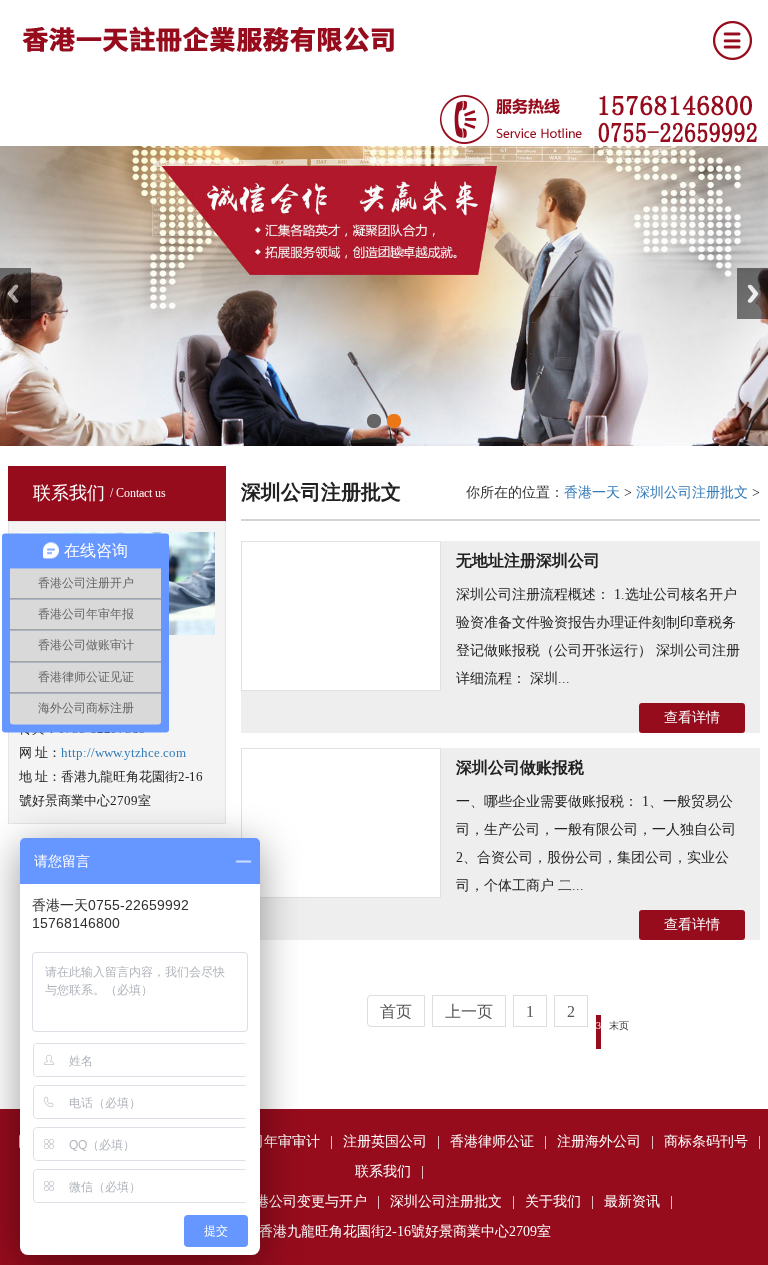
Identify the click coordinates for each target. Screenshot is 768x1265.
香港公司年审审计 (264, 1141)
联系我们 (383, 1171)
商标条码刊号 (706, 1141)
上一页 (469, 1011)
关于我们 (553, 1201)
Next (752, 293)
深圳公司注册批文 (692, 492)
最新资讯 (632, 1201)
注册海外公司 (599, 1141)
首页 (396, 1011)
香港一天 (592, 492)
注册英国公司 (385, 1141)
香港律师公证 (492, 1141)
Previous (15, 293)
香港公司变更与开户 (304, 1201)
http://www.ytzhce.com (123, 752)
